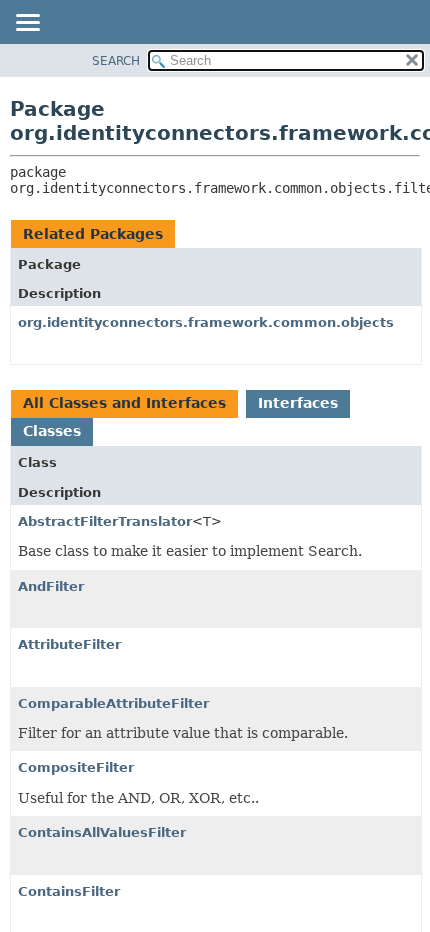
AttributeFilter (69, 644)
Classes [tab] (52, 431)
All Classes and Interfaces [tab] (124, 403)
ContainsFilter (69, 891)
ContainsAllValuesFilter (102, 832)
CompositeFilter (76, 767)
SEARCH (116, 61)
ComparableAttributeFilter (113, 703)
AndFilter (51, 586)
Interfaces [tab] (298, 403)
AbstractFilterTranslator (105, 521)
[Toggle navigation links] (27, 24)
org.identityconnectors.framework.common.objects (206, 322)
